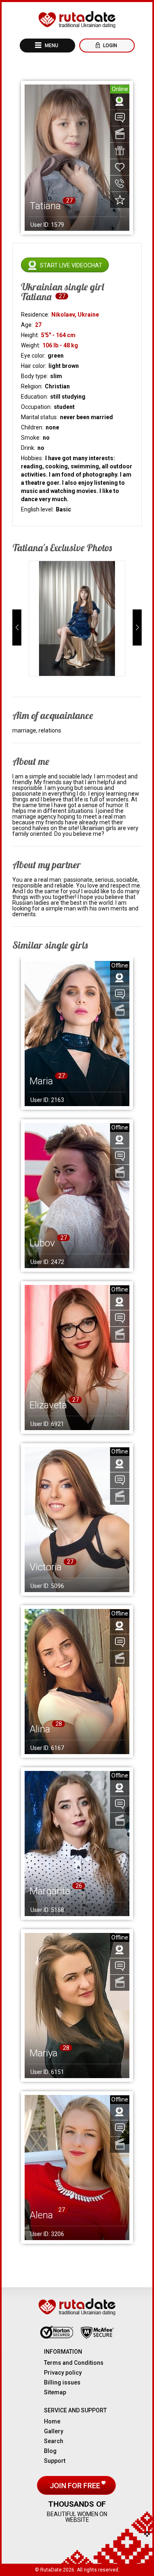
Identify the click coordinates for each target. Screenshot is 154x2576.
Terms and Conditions (74, 2363)
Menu (51, 46)
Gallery (54, 2431)
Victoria (46, 1567)
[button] (17, 627)
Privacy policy (63, 2373)
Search (54, 2441)
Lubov (42, 1243)
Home (52, 2421)
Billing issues (62, 2382)
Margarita (50, 1891)
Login (109, 46)
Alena (41, 2215)
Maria (41, 1081)
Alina (40, 1729)
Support (55, 2461)
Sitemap (55, 2392)
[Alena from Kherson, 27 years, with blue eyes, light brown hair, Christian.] (77, 2168)
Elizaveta (48, 1405)
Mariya (44, 2053)
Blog (50, 2451)
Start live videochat (71, 265)
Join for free (76, 2486)
